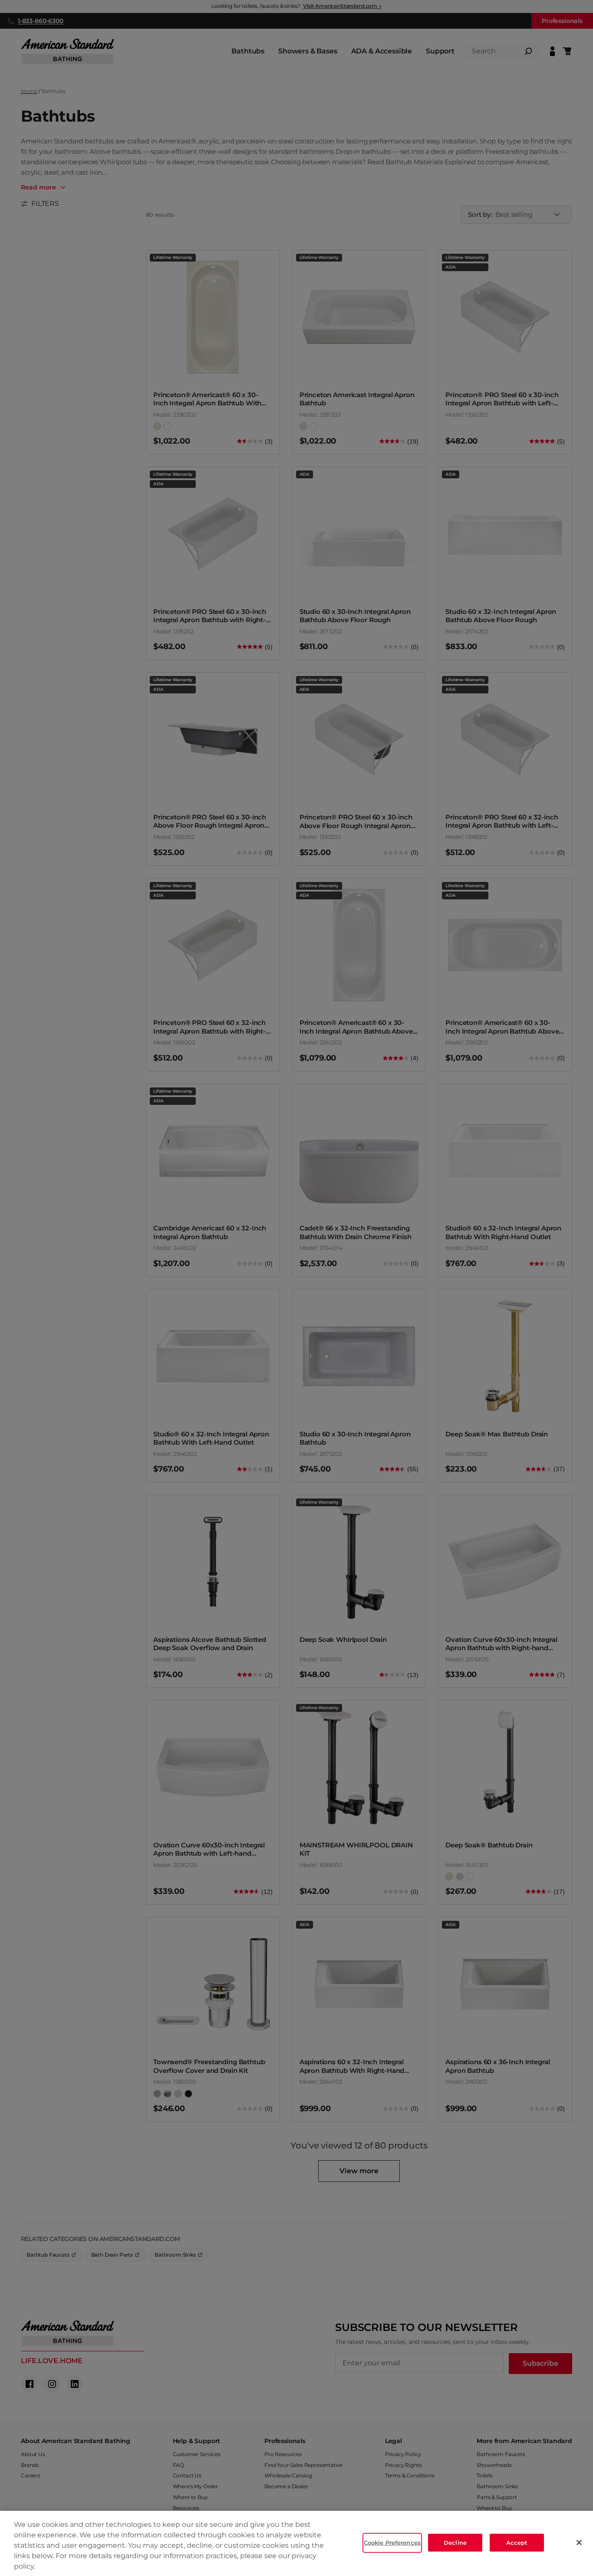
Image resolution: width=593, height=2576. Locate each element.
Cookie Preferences (392, 2543)
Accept (517, 2543)
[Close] (579, 2543)
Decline (455, 2543)
